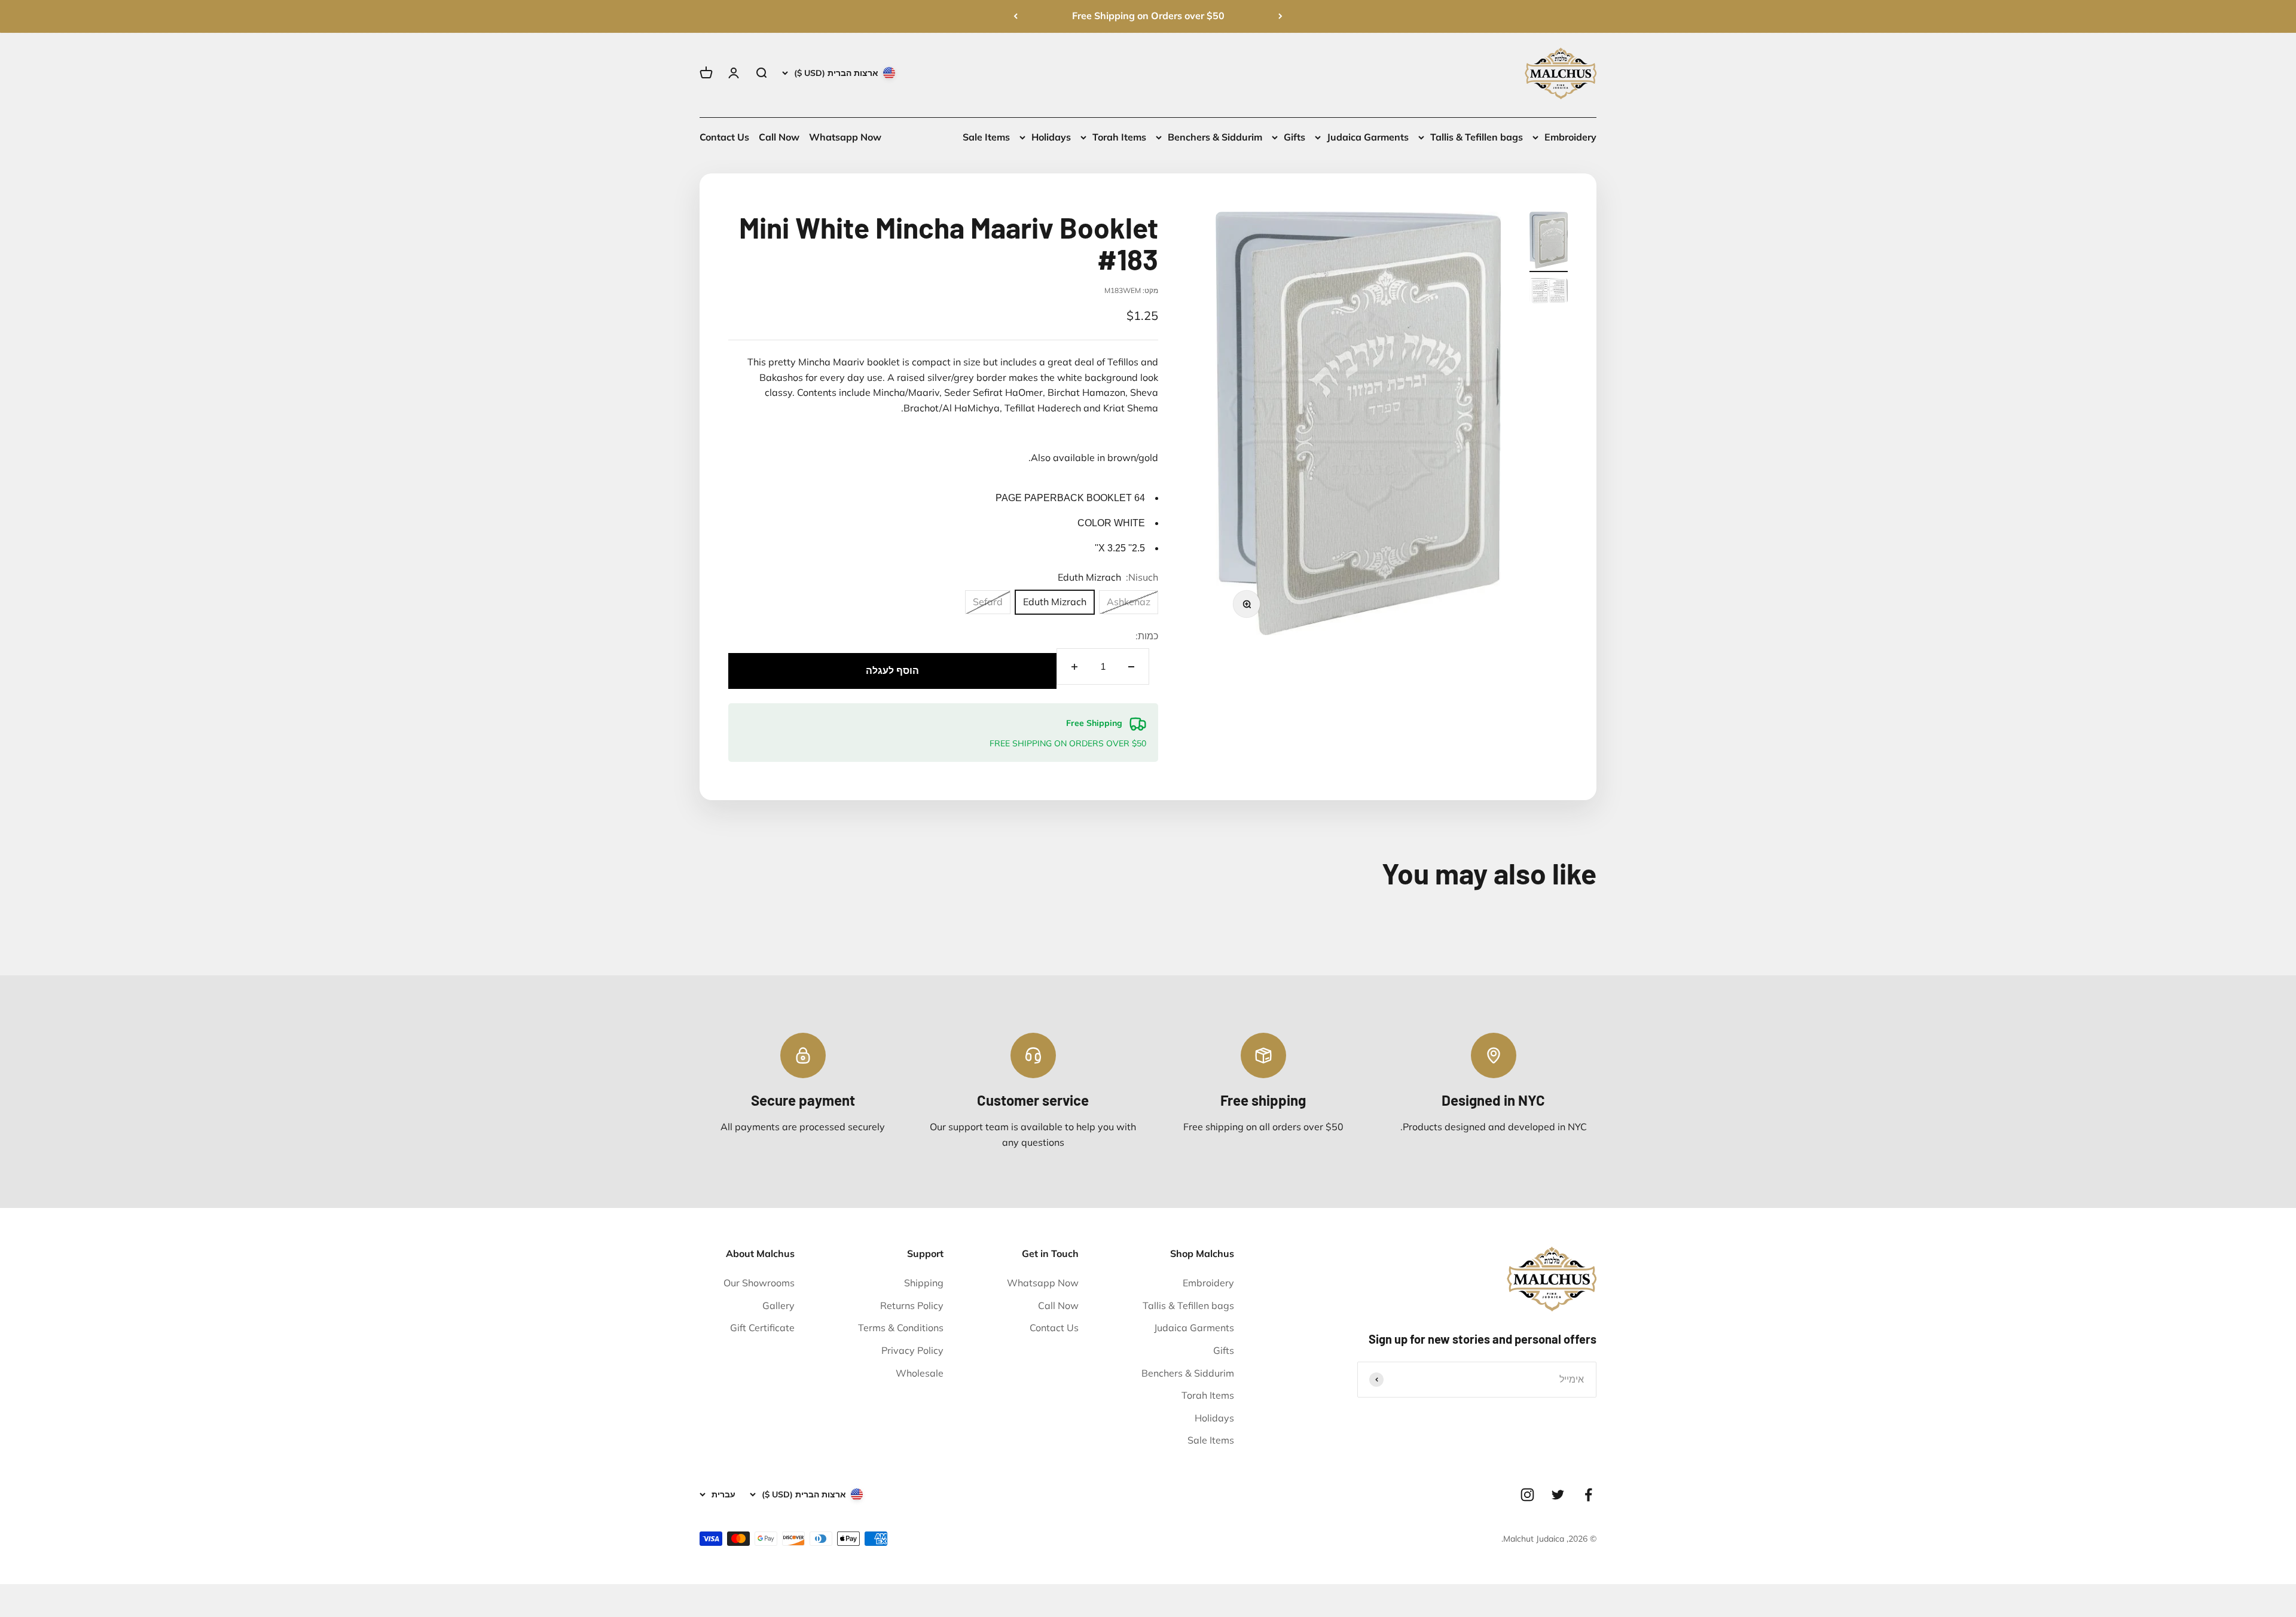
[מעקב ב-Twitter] (1558, 1495)
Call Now (779, 137)
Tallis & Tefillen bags (1477, 137)
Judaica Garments (1368, 137)
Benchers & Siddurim (1215, 137)
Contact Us (724, 137)
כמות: (1147, 636)
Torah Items (1119, 137)
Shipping (924, 1283)
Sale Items (986, 137)
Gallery (778, 1305)
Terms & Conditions (901, 1328)
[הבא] (1016, 16)
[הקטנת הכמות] (1131, 666)
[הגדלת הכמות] (1074, 666)
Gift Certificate (762, 1328)
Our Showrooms (759, 1283)
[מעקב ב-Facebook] (1588, 1495)
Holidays (1051, 137)
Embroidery (1570, 137)
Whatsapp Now (845, 137)
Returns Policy (912, 1305)
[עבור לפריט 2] (1549, 292)
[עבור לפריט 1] (1549, 242)
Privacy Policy (912, 1350)
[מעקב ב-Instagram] (1527, 1495)
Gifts (1294, 137)
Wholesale (920, 1373)
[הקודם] (1280, 16)
